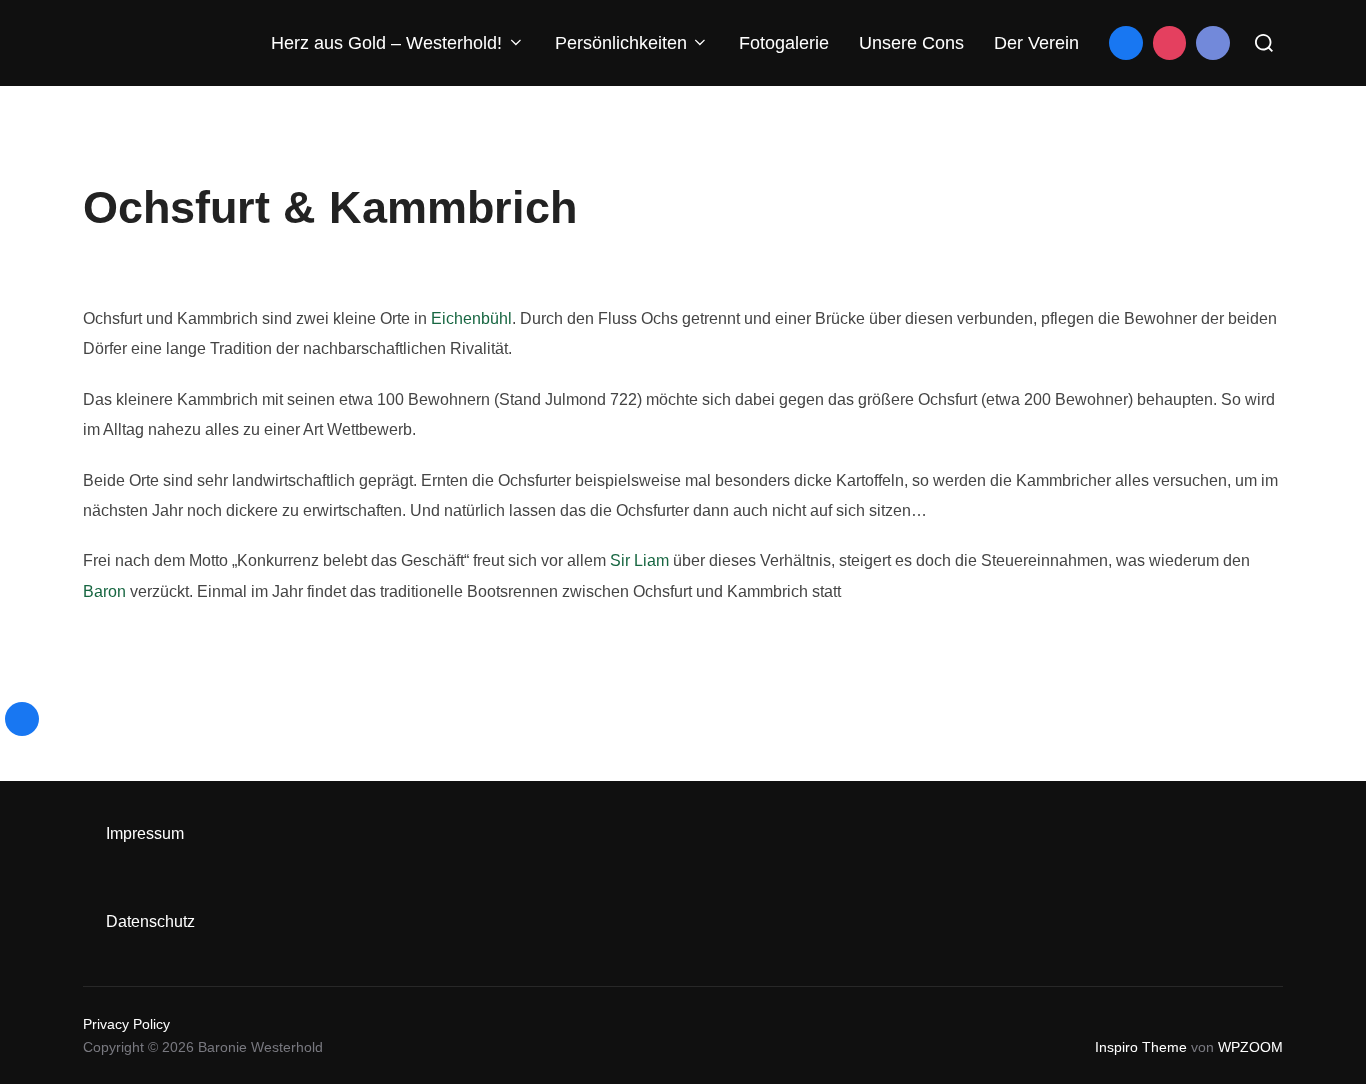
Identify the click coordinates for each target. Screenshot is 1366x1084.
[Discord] (1213, 43)
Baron (104, 591)
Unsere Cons (911, 43)
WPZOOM (1250, 1047)
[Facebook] (1126, 43)
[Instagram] (1170, 43)
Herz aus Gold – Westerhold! (386, 43)
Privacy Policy (126, 1024)
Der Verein (1036, 43)
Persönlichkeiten (621, 43)
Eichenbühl (471, 318)
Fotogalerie (784, 43)
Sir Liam (639, 560)
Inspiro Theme (1141, 1047)
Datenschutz (150, 921)
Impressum (145, 833)
